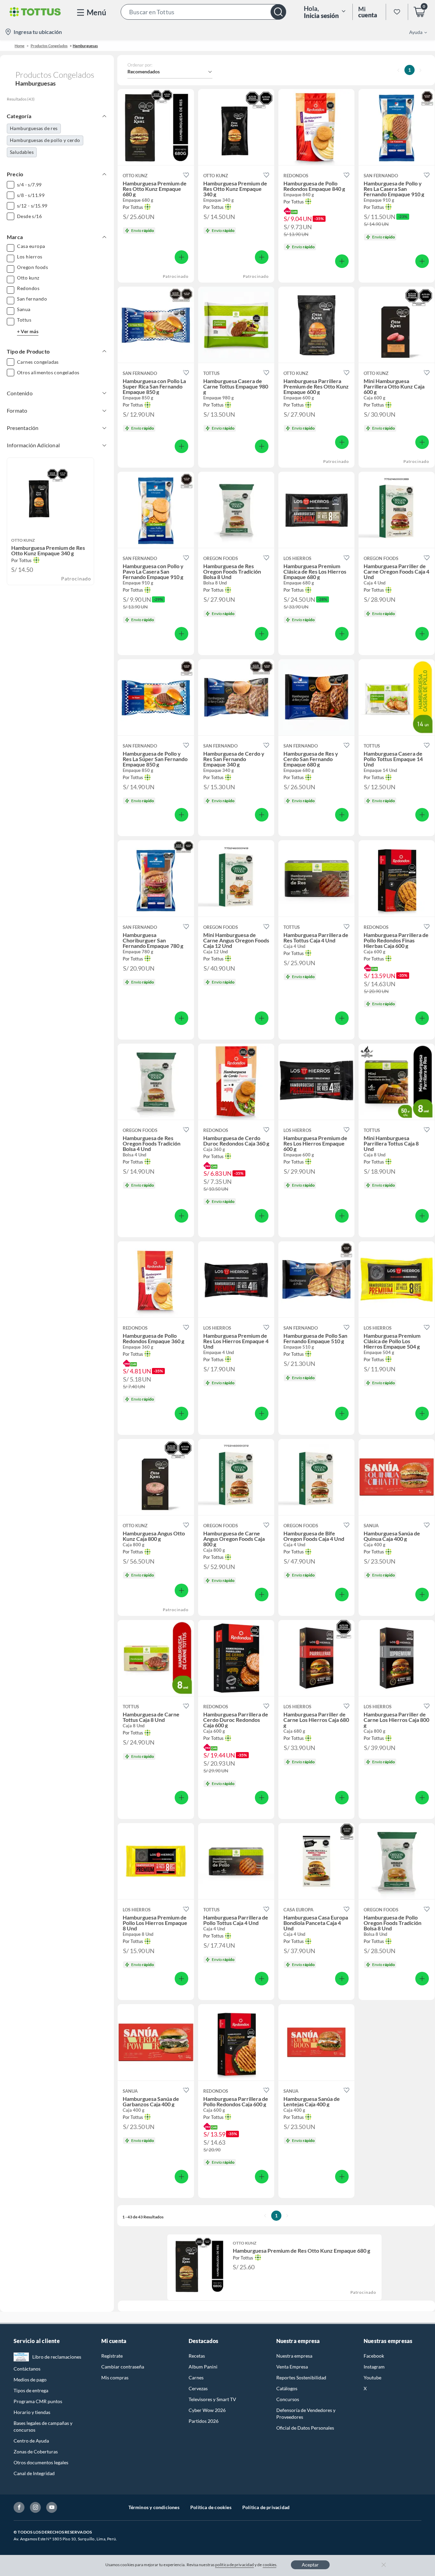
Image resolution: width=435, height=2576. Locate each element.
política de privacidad (234, 2565)
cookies (270, 2565)
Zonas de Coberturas (36, 2452)
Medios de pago (30, 2380)
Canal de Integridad (34, 2473)
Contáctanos (27, 2369)
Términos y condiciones (154, 2507)
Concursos (288, 2399)
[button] (203, 12)
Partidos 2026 (204, 2421)
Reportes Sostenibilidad (301, 2377)
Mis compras (115, 2377)
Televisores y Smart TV (212, 2399)
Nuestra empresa (294, 2356)
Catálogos (287, 2388)
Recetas (197, 2356)
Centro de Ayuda (31, 2441)
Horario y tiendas (32, 2412)
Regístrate (112, 2356)
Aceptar (310, 2565)
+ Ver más (28, 331)
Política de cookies (211, 2507)
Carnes (196, 2377)
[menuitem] (414, 32)
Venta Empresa (292, 2367)
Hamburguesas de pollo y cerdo (45, 140)
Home (20, 46)
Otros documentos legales (41, 2462)
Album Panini (203, 2367)
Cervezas (198, 2388)
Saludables (22, 152)
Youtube (372, 2377)
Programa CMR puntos (38, 2401)
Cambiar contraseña (123, 2367)
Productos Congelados (49, 46)
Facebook (374, 2356)
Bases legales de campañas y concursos (43, 2426)
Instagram (374, 2367)
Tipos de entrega (31, 2390)
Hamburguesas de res (34, 128)
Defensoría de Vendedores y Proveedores (306, 2413)
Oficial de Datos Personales (305, 2428)
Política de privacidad (266, 2507)
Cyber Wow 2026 (207, 2410)
